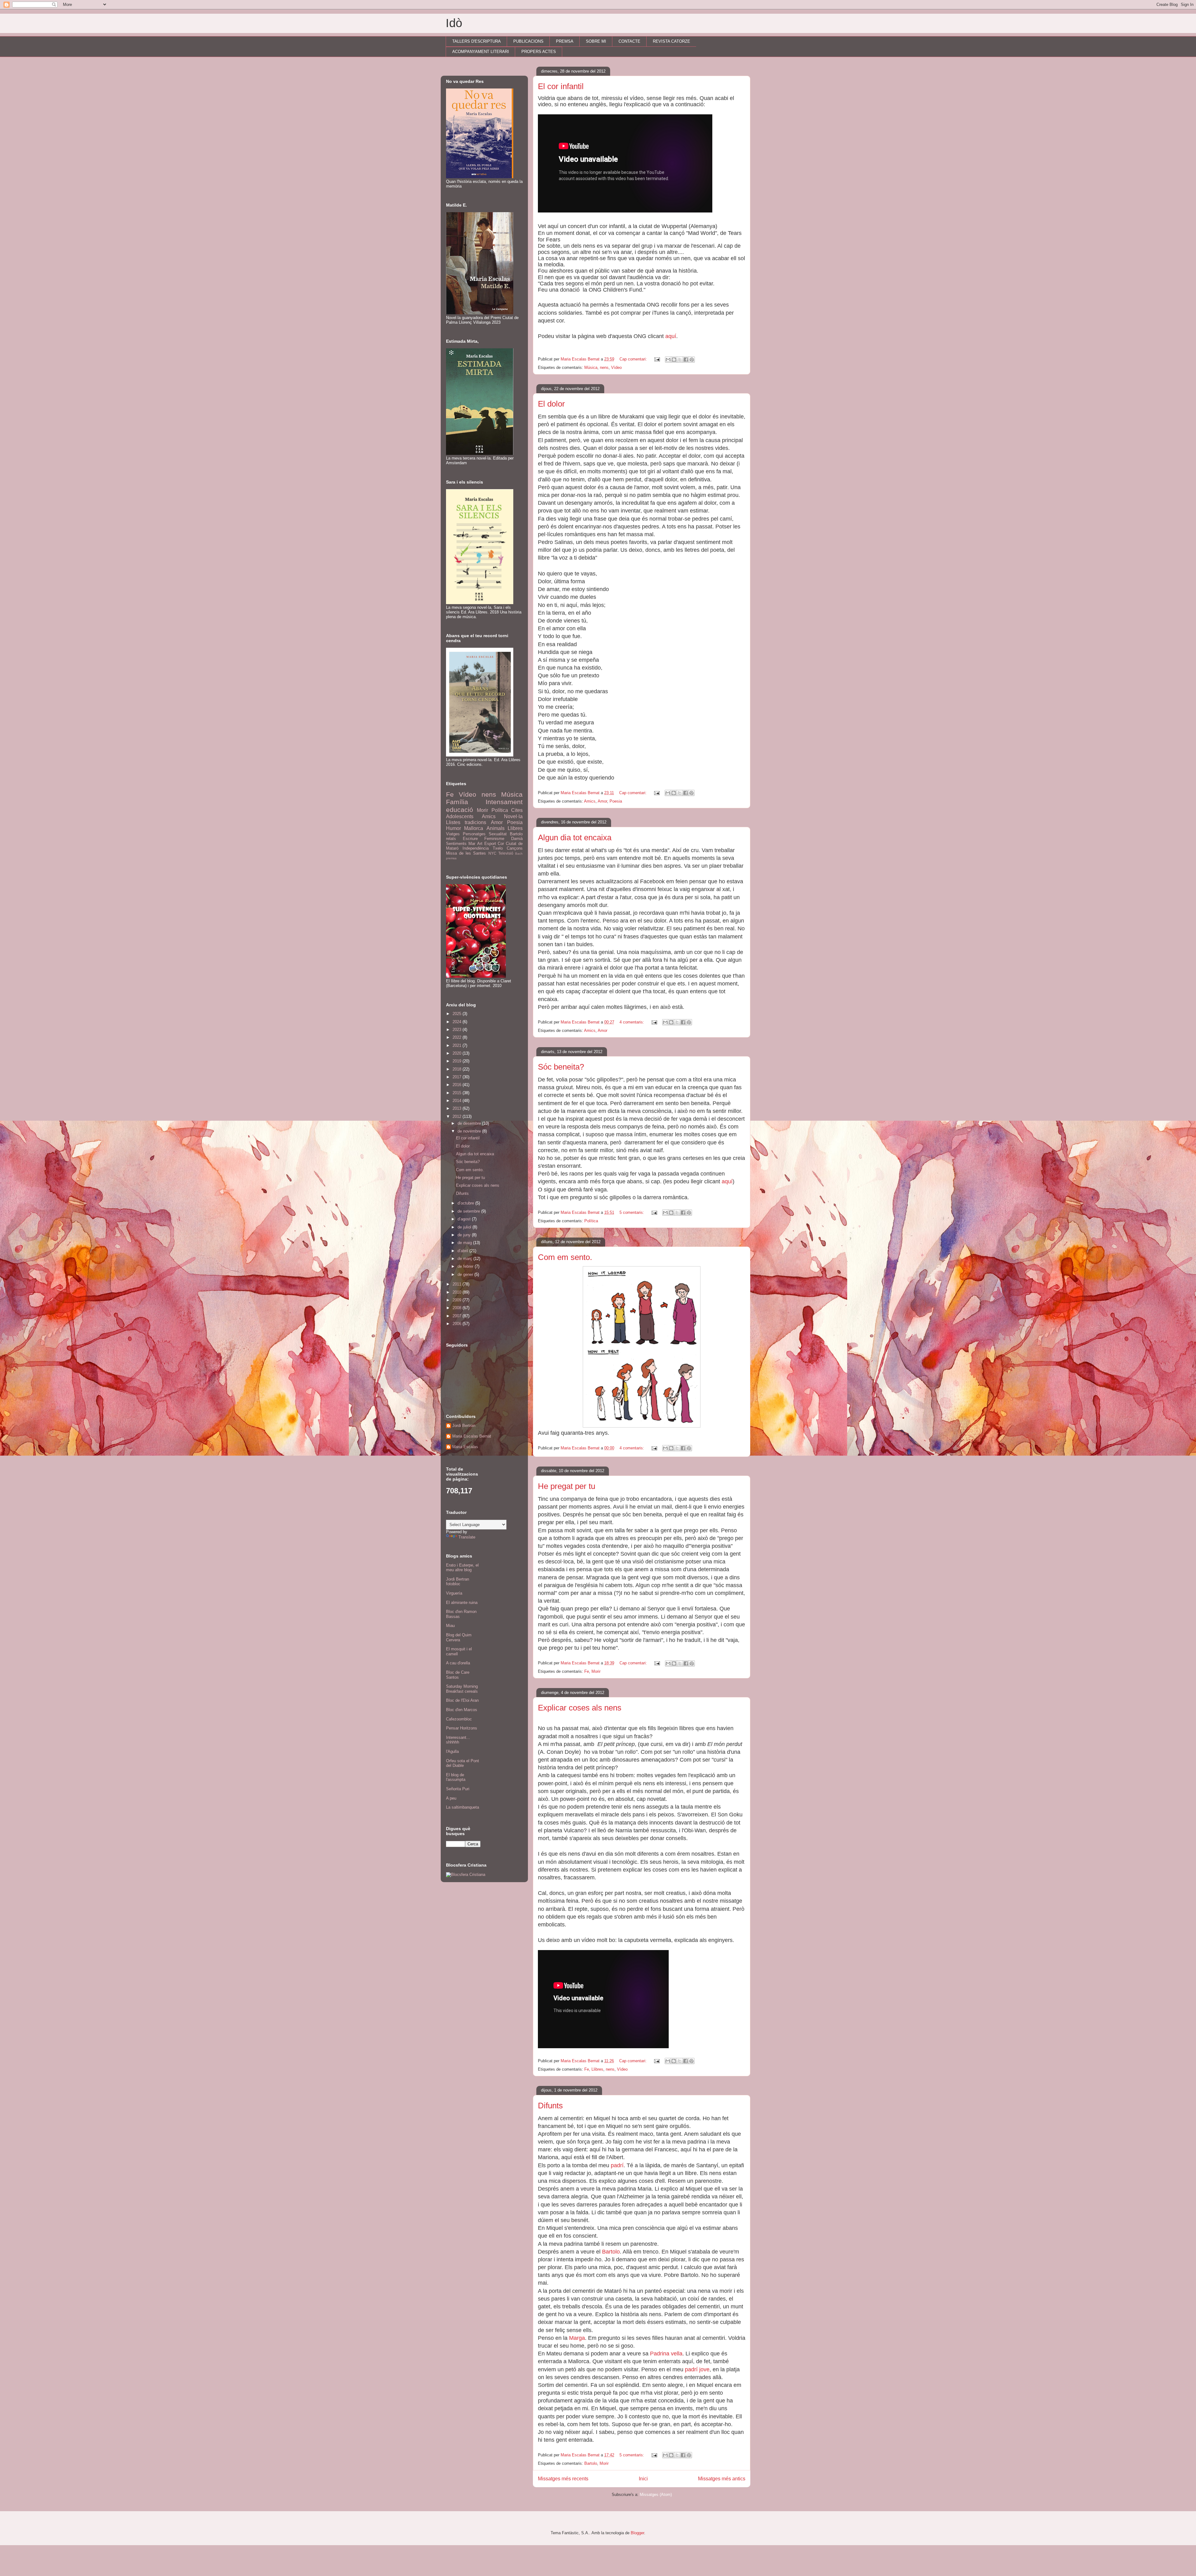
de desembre (470, 1123)
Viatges (453, 834)
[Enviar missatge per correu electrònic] (657, 359)
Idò (454, 23)
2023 (458, 1030)
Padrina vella (666, 2354)
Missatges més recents (563, 2479)
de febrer (466, 1266)
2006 (458, 1324)
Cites (517, 810)
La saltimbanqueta (463, 1807)
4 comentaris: (632, 1022)
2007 (458, 1316)
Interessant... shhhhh (458, 1740)
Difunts (550, 2106)
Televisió (506, 853)
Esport (490, 844)
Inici (643, 2479)
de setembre (469, 1211)
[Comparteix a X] (680, 360)
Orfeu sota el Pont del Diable (463, 1763)
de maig (465, 1243)
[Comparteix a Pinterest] (692, 360)
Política (591, 1221)
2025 (458, 1014)
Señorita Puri (458, 1789)
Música (591, 367)
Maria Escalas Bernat (472, 1436)
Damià (517, 839)
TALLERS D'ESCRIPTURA (477, 41)
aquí (671, 336)
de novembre (470, 1131)
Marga (577, 2338)
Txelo (498, 848)
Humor (453, 828)
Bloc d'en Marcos (462, 1710)
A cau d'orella (458, 1663)
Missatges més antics (722, 2479)
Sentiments (456, 844)
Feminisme (494, 839)
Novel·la (513, 816)
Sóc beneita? (561, 1067)
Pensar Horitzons (462, 1728)
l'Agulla (452, 1751)
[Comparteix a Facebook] (686, 360)
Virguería (454, 1593)
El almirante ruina (462, 1603)
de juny (465, 1235)
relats (451, 839)
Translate (467, 1537)
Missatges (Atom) (656, 2495)
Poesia (616, 801)
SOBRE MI (596, 41)
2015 (458, 1093)
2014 (458, 1101)
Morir (596, 1671)
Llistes (453, 822)
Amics (590, 801)
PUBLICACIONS (528, 41)
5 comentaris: (632, 1212)
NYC (492, 853)
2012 (458, 1116)
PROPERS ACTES (539, 52)
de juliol (465, 1227)
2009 (458, 1300)
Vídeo (616, 367)
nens (604, 367)
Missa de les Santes (466, 853)
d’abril (463, 1251)
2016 (458, 1085)
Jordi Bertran (464, 1426)
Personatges (474, 834)
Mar (472, 844)
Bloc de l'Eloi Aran (462, 1700)
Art (480, 844)
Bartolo (611, 2252)
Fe (587, 1671)
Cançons (515, 848)
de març (465, 1259)
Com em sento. (565, 1257)
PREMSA (565, 41)
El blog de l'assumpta (456, 1777)
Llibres (597, 2069)
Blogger (637, 2533)
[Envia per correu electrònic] (668, 360)
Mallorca (474, 828)
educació (460, 810)
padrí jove (697, 2369)
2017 (458, 1077)
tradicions (475, 822)
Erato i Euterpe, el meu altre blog (462, 1568)
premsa (451, 858)
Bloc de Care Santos (458, 1675)
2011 (458, 1284)
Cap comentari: (634, 359)
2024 (458, 1022)
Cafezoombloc (459, 1719)
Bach (519, 854)
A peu (451, 1798)
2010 (458, 1292)
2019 (458, 1061)
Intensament (504, 802)
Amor (602, 801)
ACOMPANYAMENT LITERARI (481, 52)
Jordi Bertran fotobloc (458, 1582)
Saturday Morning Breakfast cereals (462, 1689)
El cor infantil (561, 86)
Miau (450, 1626)
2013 (458, 1108)
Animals (496, 828)
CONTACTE (629, 41)
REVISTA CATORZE (672, 41)
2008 (458, 1308)
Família (457, 802)
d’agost (465, 1219)
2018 (458, 1069)
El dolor (551, 404)
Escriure (470, 839)
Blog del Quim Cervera (459, 1637)
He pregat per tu (567, 1486)
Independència (476, 848)
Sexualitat (498, 834)
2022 (458, 1037)
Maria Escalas (465, 1447)
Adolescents (460, 816)
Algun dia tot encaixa (575, 837)
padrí (617, 2165)
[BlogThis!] (674, 360)
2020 (458, 1053)
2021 (458, 1045)
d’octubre (466, 1203)
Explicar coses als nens (580, 1708)
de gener (466, 1274)
